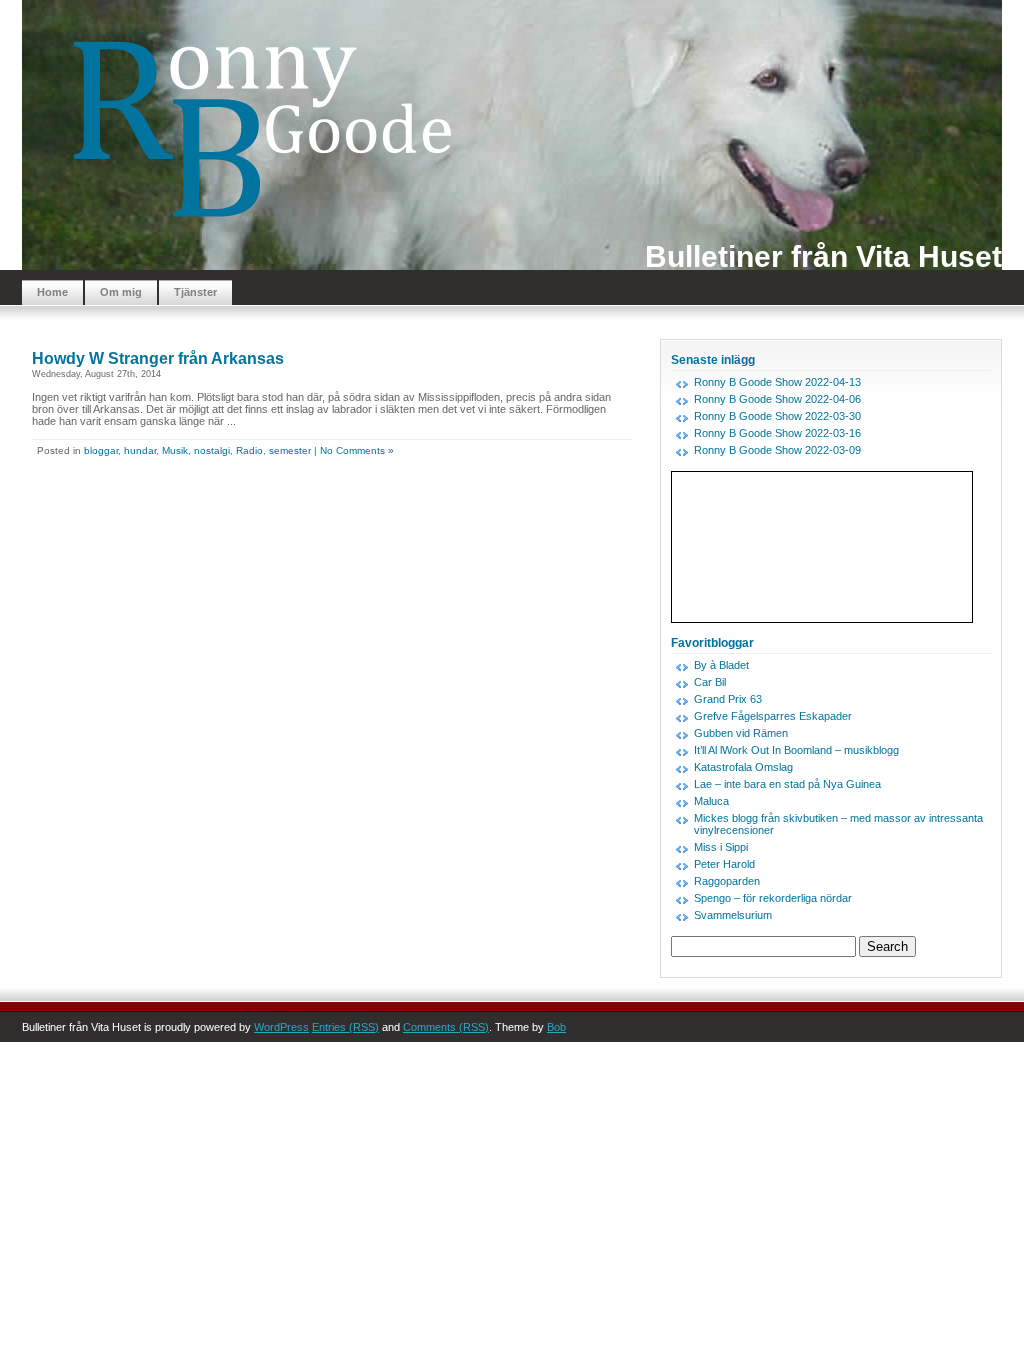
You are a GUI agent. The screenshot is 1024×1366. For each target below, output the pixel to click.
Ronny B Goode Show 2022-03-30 (777, 416)
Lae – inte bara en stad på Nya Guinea (787, 784)
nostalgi (212, 450)
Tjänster (195, 292)
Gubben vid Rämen (741, 733)
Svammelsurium (733, 915)
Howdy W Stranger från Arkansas (158, 358)
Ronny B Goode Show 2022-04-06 (777, 399)
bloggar (101, 450)
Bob (556, 1027)
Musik (175, 450)
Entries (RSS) (345, 1027)
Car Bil (710, 682)
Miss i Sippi (721, 847)
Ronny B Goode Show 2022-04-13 (777, 382)
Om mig (121, 292)
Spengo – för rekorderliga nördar (773, 898)
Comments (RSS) (446, 1027)
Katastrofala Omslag (743, 767)
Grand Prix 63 (728, 699)
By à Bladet (721, 665)
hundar (140, 450)
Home (52, 292)
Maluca (711, 801)
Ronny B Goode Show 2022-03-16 (777, 433)
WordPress (281, 1027)
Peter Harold (724, 864)
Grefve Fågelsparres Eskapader (773, 716)
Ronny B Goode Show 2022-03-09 (777, 450)
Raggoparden (727, 881)
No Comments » (357, 450)
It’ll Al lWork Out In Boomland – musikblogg (796, 750)
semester (290, 450)
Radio (249, 450)
